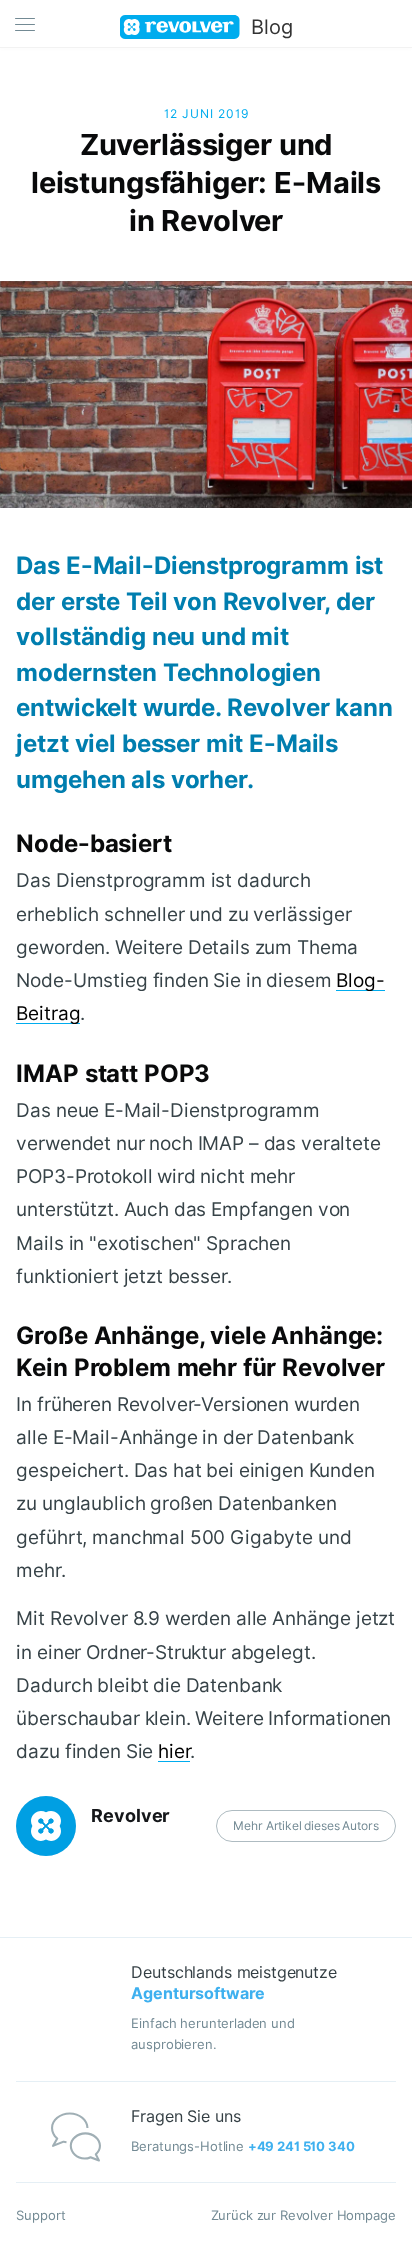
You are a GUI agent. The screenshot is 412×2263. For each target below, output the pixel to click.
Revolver (130, 1815)
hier (174, 1751)
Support (40, 2215)
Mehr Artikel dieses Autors (305, 1825)
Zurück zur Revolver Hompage (303, 2215)
